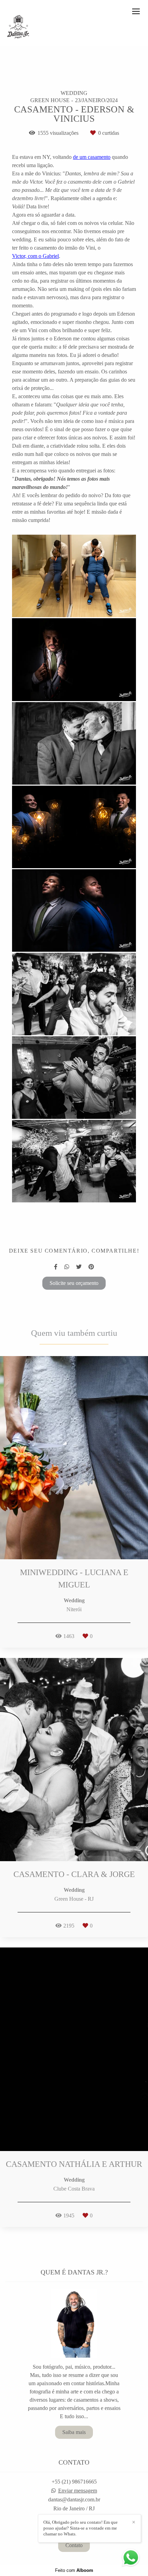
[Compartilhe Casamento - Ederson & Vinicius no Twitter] (79, 1267)
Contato (74, 2545)
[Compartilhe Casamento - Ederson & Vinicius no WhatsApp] (67, 1267)
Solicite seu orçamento (74, 1283)
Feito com (74, 2570)
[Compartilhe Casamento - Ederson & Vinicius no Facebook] (56, 1267)
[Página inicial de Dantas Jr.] (18, 27)
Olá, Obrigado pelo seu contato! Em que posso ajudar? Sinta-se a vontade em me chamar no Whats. (81, 2528)
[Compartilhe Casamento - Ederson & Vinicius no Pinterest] (91, 1267)
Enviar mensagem (78, 2491)
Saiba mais (74, 2432)
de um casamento (92, 157)
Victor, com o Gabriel (35, 256)
